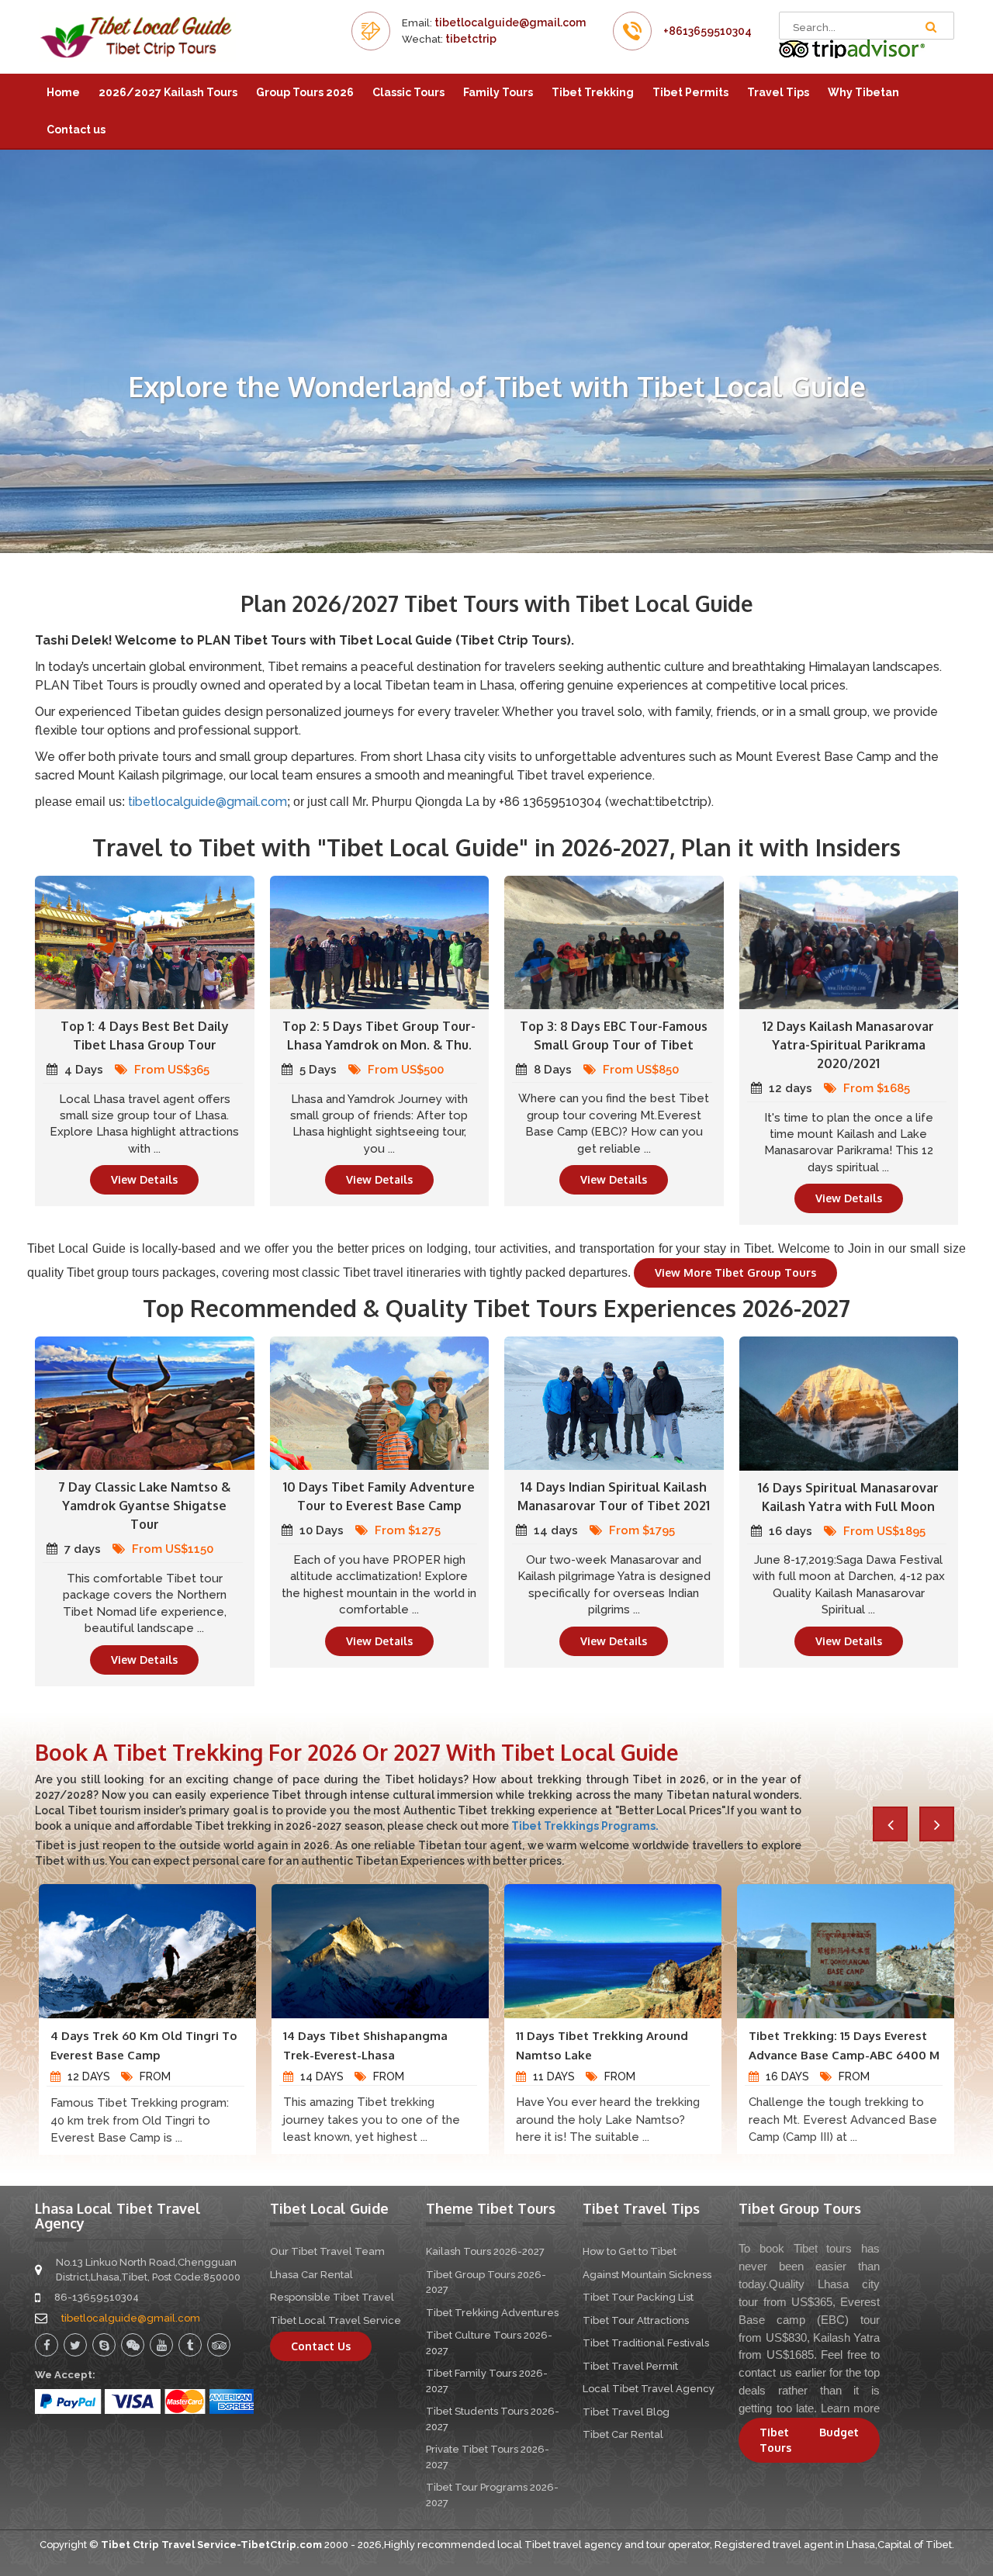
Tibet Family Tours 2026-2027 (487, 2381)
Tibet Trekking (593, 92)
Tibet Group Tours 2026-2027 (486, 2282)
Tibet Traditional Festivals (646, 2343)
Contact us (76, 130)
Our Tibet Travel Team (327, 2251)
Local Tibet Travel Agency (649, 2389)
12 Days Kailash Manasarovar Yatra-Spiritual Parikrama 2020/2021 (848, 1045)
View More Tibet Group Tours (735, 1272)
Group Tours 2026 (305, 92)
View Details (144, 1179)
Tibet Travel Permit (630, 2366)
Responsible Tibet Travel (332, 2297)
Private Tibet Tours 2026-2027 (488, 2457)
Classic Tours (408, 92)
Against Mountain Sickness (647, 2275)
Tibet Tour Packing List (638, 2297)
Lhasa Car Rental (311, 2275)
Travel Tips (778, 92)
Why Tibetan (863, 92)
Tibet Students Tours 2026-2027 (493, 2419)
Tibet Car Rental (623, 2434)
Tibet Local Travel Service (336, 2320)
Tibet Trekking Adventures (492, 2313)
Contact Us (321, 2346)
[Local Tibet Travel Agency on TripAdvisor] (852, 48)
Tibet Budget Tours (809, 2440)
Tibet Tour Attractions (636, 2320)
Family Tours (498, 92)
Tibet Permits (690, 92)
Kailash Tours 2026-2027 (485, 2251)
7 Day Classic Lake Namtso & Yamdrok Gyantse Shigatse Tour (144, 1506)
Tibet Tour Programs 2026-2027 (492, 2495)
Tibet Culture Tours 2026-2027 (489, 2343)
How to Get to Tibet (630, 2251)
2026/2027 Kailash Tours (168, 92)
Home (63, 92)
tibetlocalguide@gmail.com (510, 22)
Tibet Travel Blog (626, 2412)
